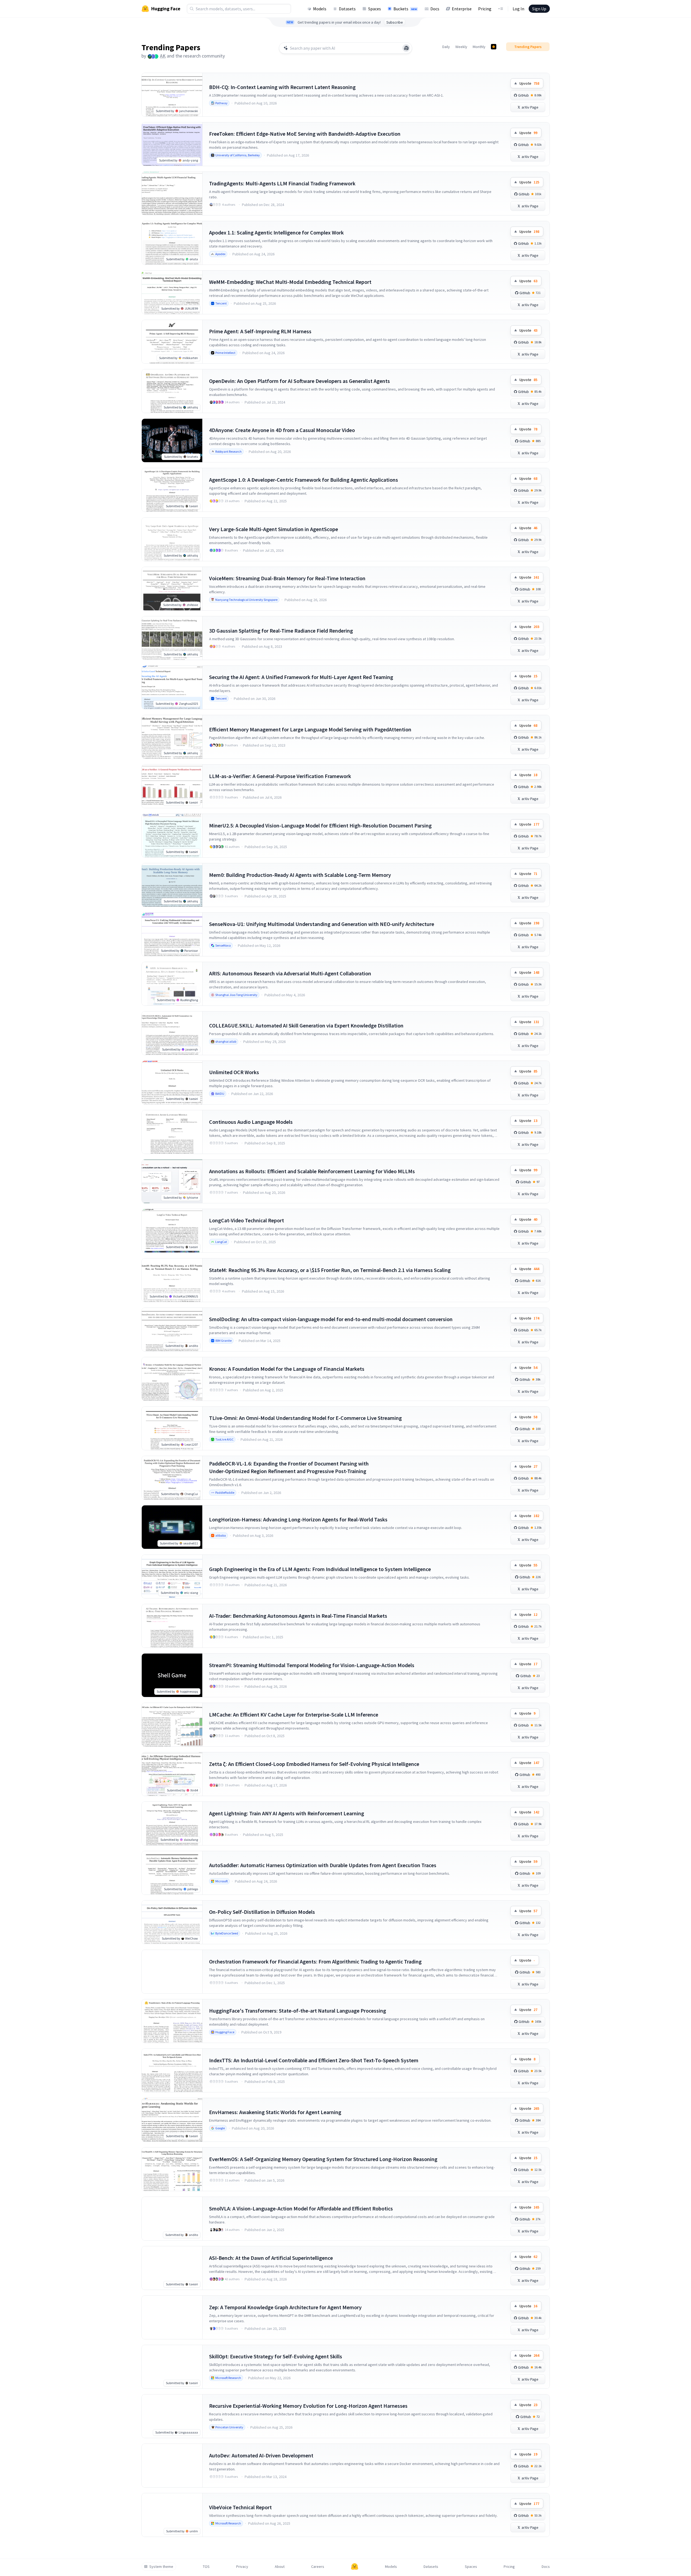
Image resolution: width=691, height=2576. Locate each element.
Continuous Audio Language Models (251, 1122)
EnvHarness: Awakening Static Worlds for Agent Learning (275, 2112)
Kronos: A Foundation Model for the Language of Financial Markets (287, 1369)
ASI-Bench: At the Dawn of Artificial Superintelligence (271, 2258)
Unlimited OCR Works (234, 1072)
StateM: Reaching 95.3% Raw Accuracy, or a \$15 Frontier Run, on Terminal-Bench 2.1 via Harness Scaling (330, 1270)
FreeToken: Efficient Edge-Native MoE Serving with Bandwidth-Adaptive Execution (305, 134)
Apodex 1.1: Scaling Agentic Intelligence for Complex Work (276, 232)
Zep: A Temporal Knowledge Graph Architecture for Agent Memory (285, 2307)
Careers (318, 2567)
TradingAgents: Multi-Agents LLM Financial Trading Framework (282, 183)
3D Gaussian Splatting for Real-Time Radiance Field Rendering (281, 631)
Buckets (405, 9)
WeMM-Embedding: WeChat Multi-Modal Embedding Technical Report (290, 282)
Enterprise (462, 9)
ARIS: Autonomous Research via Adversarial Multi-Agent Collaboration (290, 973)
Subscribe (395, 22)
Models (320, 9)
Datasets (347, 9)
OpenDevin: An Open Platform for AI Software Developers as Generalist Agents (299, 381)
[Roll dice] (406, 48)
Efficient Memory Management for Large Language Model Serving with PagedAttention (310, 729)
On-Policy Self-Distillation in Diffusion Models (262, 1912)
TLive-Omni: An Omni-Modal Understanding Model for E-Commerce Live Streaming (305, 1418)
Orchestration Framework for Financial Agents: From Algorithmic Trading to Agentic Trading (315, 1961)
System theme (161, 2567)
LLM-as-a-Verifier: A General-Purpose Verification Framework (280, 776)
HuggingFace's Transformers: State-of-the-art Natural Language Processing (298, 2011)
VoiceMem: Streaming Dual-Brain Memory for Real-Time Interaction (287, 578)
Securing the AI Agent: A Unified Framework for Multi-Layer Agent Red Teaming (301, 677)
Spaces (375, 9)
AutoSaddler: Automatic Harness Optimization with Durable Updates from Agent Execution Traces (323, 1865)
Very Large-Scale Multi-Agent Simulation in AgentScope (274, 529)
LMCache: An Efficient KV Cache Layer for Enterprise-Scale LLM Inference (294, 1714)
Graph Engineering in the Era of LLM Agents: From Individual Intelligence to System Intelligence (320, 1569)
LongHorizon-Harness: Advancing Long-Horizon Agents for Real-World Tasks (298, 1519)
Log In (518, 9)
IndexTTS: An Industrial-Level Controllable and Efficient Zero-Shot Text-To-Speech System (314, 2060)
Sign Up (539, 9)
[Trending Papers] (494, 47)
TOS (206, 2567)
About (280, 2567)
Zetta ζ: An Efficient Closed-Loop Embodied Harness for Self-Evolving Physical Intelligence (314, 1764)
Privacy (242, 2567)
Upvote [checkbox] (529, 83)
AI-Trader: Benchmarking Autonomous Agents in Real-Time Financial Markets (298, 1616)
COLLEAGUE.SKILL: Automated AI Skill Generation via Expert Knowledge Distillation (306, 1025)
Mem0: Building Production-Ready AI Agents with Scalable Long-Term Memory (300, 875)
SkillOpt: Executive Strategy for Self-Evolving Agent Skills (276, 2356)
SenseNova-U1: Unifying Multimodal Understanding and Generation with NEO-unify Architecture (322, 924)
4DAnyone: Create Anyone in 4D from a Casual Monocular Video (282, 430)
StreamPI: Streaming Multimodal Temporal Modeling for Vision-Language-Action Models (312, 1665)
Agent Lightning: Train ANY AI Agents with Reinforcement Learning (287, 1813)
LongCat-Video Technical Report (247, 1220)
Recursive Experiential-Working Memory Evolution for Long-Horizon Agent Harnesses (308, 2406)
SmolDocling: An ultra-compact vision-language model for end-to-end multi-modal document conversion (331, 1319)
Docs (435, 9)
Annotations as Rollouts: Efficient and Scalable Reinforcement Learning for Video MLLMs (312, 1171)
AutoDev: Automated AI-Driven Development (261, 2455)
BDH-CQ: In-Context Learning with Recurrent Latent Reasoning (282, 87)
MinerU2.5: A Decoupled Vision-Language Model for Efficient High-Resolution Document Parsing (320, 825)
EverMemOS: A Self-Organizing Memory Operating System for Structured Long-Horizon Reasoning (323, 2159)
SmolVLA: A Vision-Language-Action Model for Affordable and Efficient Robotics (301, 2208)
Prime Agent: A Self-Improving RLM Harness (260, 331)
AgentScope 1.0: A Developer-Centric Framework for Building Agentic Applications (304, 480)
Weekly (461, 47)
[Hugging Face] (355, 2567)
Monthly (479, 47)
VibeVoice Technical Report (240, 2507)
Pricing (485, 9)
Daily (446, 47)
